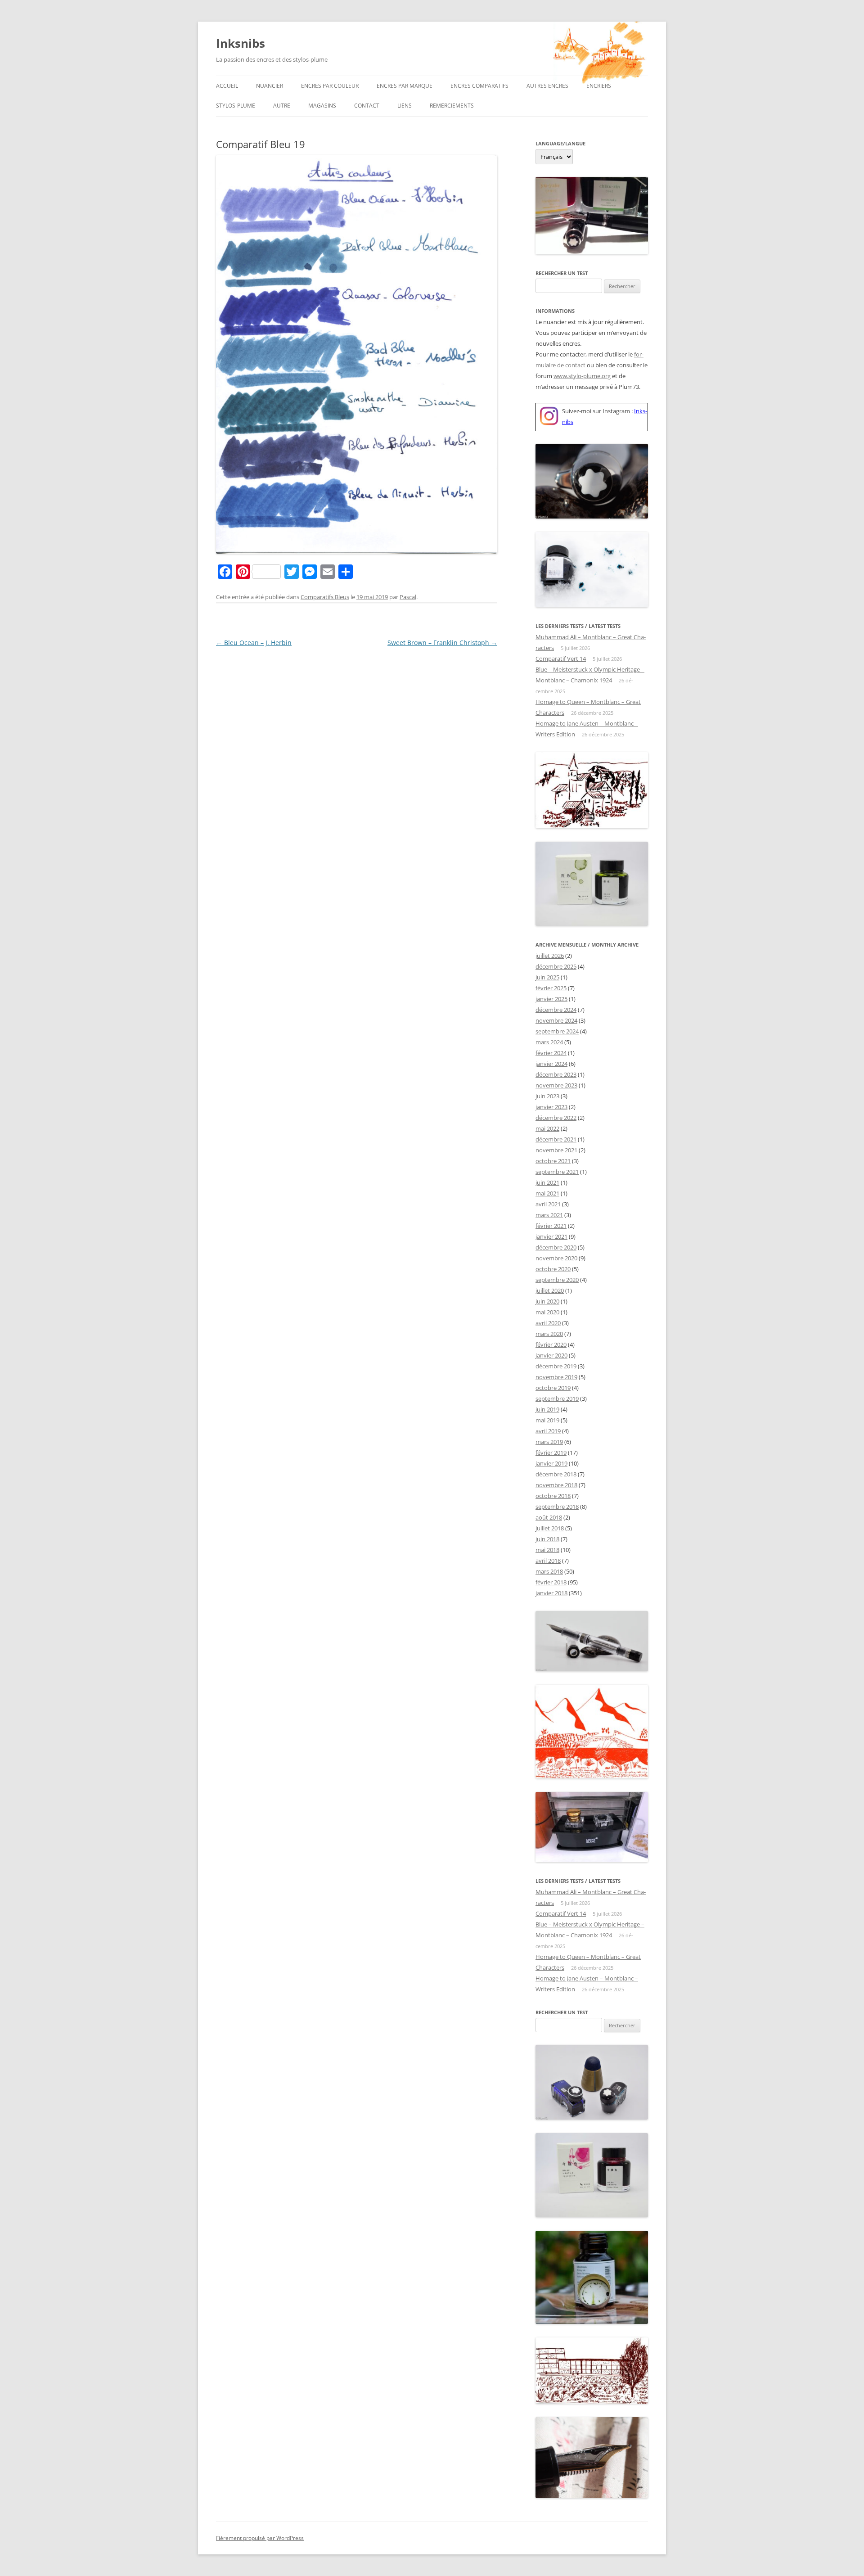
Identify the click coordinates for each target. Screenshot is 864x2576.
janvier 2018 (551, 1593)
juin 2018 (547, 1539)
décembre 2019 (556, 1366)
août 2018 (549, 1517)
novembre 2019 (556, 1377)
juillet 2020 (550, 1290)
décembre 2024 (556, 1010)
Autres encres (547, 86)
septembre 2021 (557, 1172)
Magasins (322, 106)
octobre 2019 (553, 1388)
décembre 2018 (556, 1474)
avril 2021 (548, 1204)
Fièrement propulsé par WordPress (260, 2538)
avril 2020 (548, 1323)
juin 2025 (547, 977)
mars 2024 (549, 1042)
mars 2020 (549, 1334)
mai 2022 (547, 1128)
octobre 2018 (553, 1496)
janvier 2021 (551, 1236)
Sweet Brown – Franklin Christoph (442, 643)
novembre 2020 (556, 1258)
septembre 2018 (557, 1507)
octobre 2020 (553, 1269)
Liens (405, 106)
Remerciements (452, 106)
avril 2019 (548, 1431)
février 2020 (551, 1344)
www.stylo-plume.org (582, 376)
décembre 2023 (556, 1074)
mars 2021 (549, 1215)
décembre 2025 (556, 966)
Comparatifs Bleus (325, 597)
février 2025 (551, 988)
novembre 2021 (556, 1150)
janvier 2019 (551, 1463)
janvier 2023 (551, 1107)
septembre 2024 (557, 1031)
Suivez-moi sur (582, 411)
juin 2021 (547, 1182)
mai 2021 (547, 1193)
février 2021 (551, 1226)
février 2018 (551, 1582)
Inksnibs (241, 43)
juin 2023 (547, 1096)
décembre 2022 (556, 1118)
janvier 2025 (551, 999)
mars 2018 (549, 1571)
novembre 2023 (556, 1085)
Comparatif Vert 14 (561, 659)
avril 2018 (548, 1561)
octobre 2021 (553, 1161)
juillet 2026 (550, 956)
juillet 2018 (550, 1528)
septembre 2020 (557, 1280)
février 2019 (551, 1453)
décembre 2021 (556, 1139)
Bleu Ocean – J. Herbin (254, 643)
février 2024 (551, 1053)
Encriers (599, 86)
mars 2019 (549, 1442)
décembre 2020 (556, 1247)
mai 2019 (547, 1420)
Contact (367, 106)
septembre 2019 (557, 1399)
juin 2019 (547, 1409)
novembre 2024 (556, 1020)
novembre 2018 (556, 1485)
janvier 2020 (551, 1355)
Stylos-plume (236, 106)
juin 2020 (547, 1301)
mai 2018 (547, 1550)
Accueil (227, 86)
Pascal (408, 597)
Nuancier (270, 86)
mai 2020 (547, 1312)
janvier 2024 (551, 1064)
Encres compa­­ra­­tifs (479, 86)
